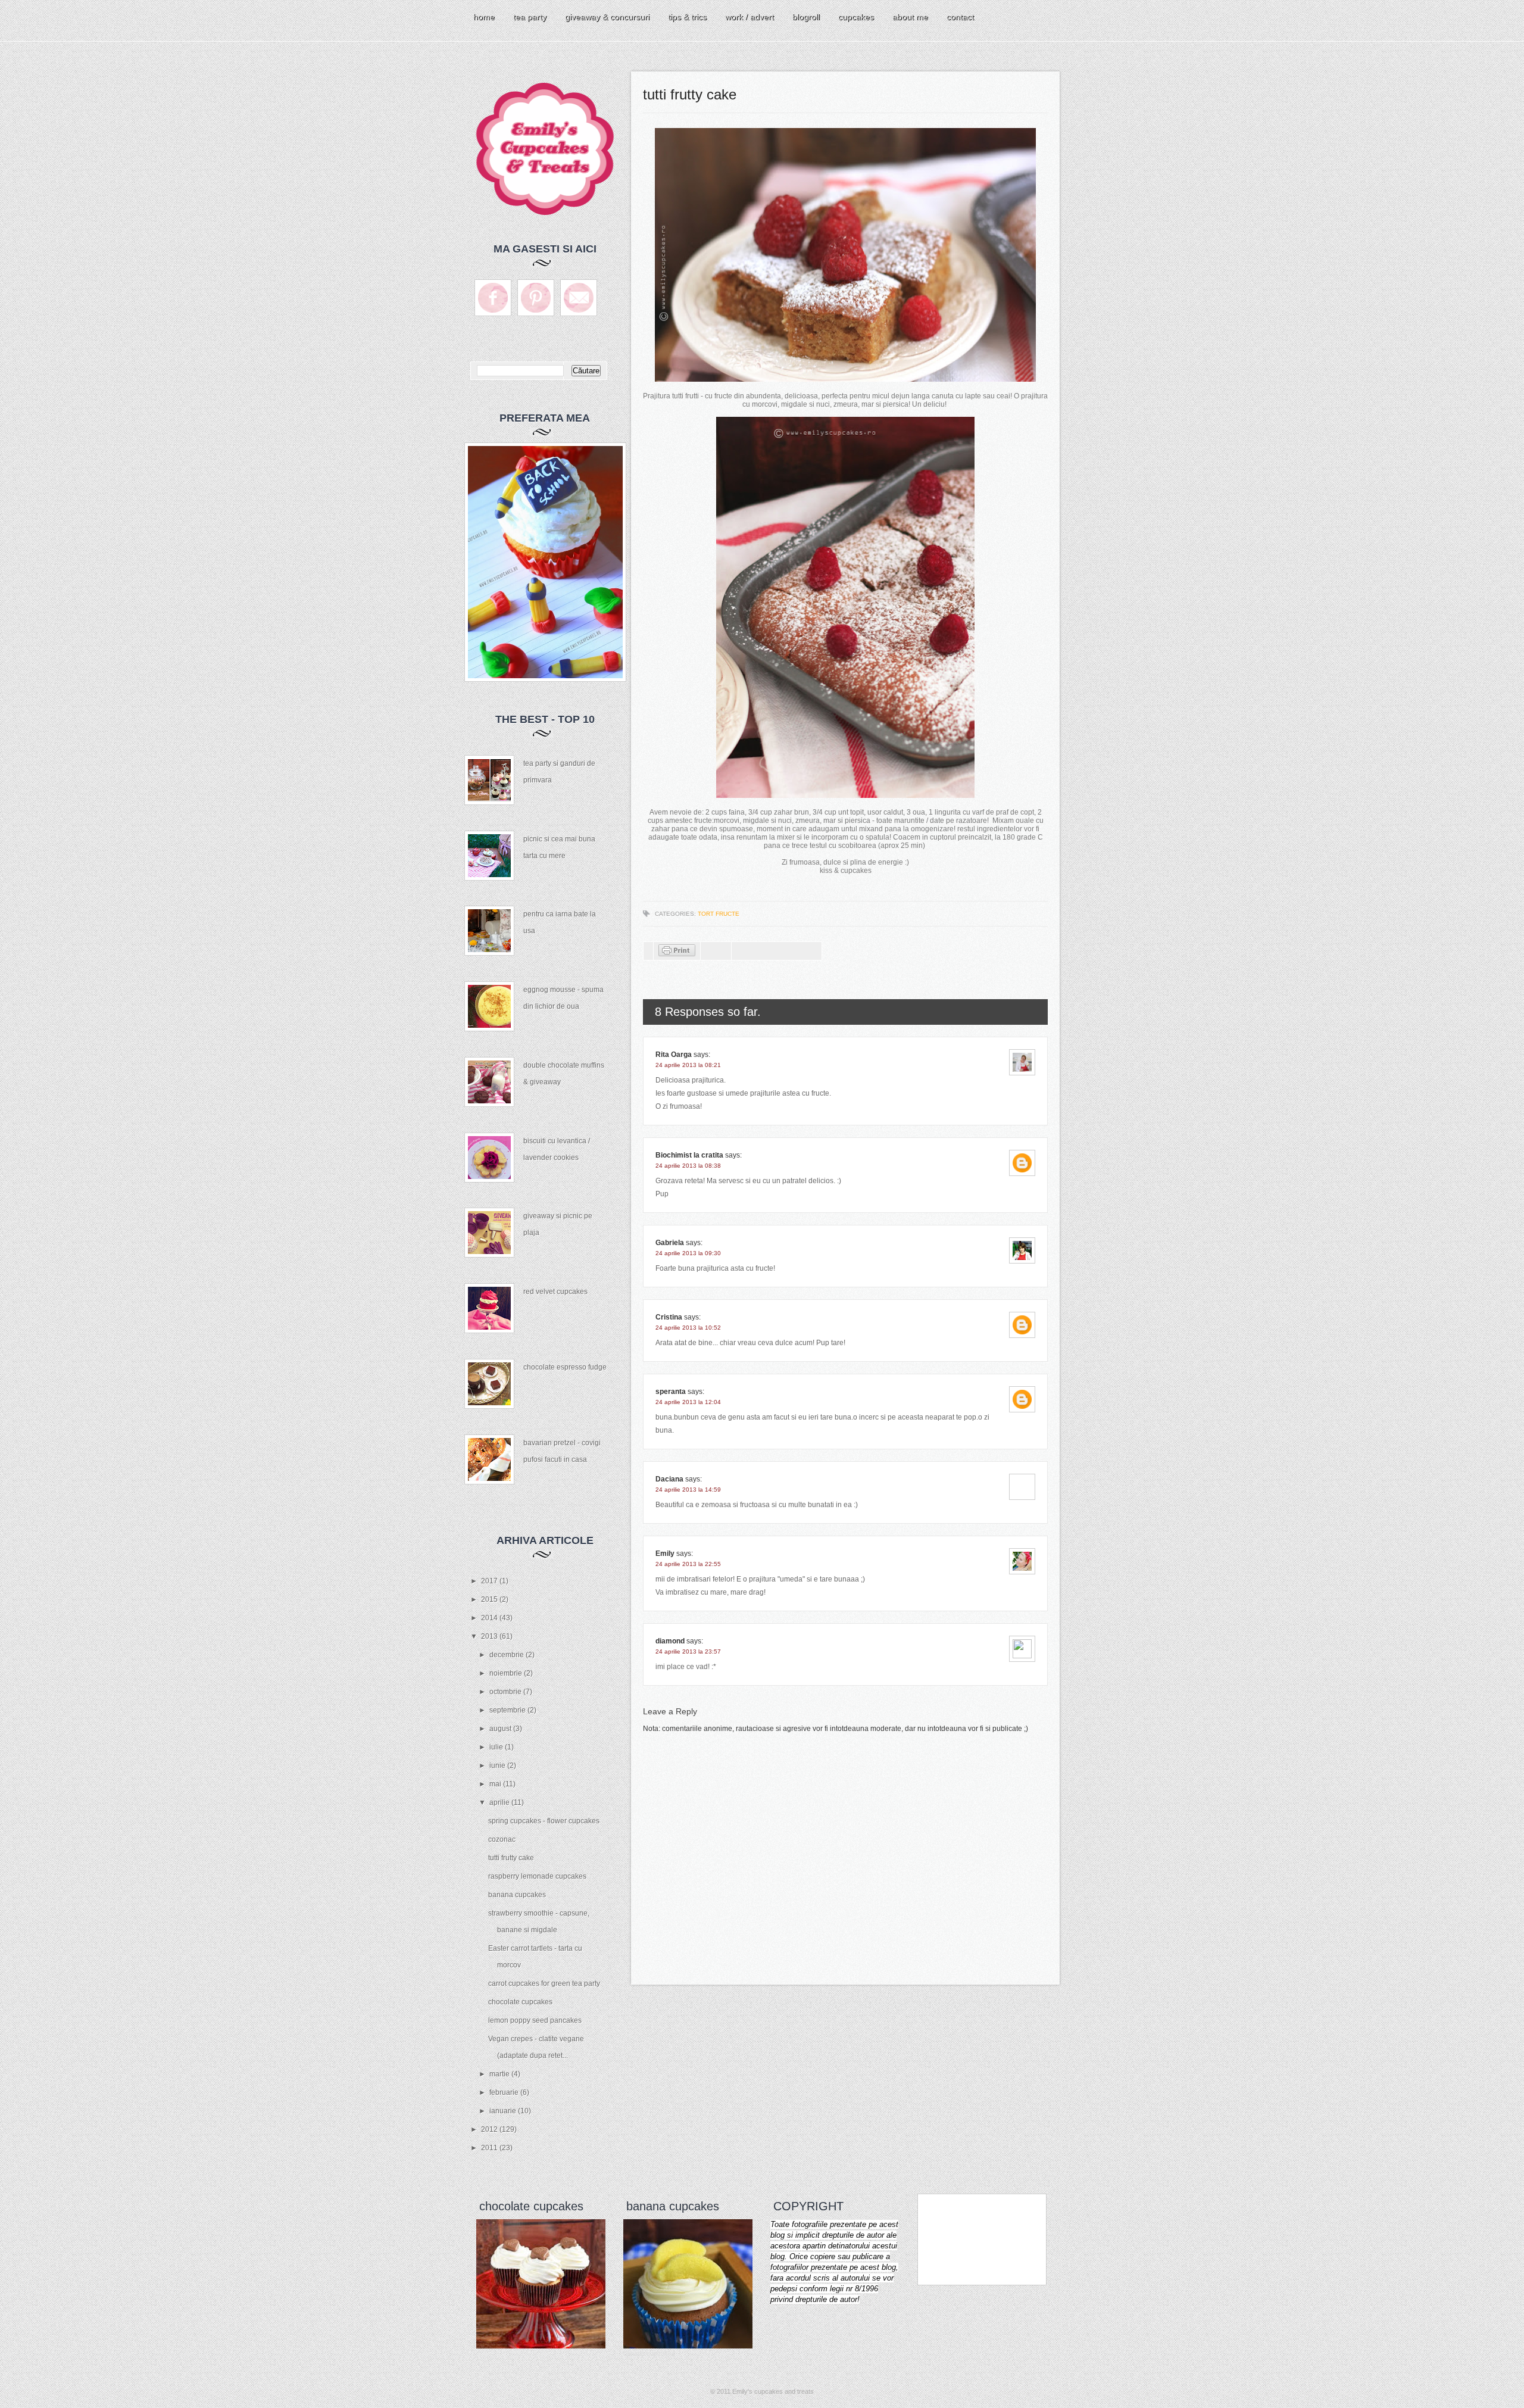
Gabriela (670, 1243)
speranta (671, 1392)
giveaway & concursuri (607, 17)
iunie (498, 1766)
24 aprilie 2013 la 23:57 (688, 1651)
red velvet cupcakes (555, 1292)
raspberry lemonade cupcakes (537, 1876)
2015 (490, 1599)
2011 (490, 2148)
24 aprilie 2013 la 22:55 (688, 1564)
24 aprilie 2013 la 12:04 (688, 1402)
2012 (490, 2129)
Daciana (669, 1479)
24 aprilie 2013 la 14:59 (688, 1490)
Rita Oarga (674, 1055)
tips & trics (687, 17)
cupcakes (856, 17)
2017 (490, 1581)
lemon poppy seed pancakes (535, 2020)
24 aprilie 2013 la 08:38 (688, 1166)
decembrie (508, 1655)
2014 (490, 1618)
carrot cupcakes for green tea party (544, 1983)
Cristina (669, 1317)
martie (500, 2074)
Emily (665, 1554)
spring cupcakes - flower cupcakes (544, 1821)
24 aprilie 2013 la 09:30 (688, 1253)
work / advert (749, 17)
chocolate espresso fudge (565, 1367)
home (484, 17)
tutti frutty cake (511, 1858)
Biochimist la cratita (689, 1155)
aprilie (500, 1802)
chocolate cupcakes (520, 2002)
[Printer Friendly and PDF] (677, 954)
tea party (530, 17)
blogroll (806, 17)
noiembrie (507, 1673)
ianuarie (504, 2111)
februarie (505, 2092)
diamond (670, 1641)
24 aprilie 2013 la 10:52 (688, 1328)
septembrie (508, 1710)
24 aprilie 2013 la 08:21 (688, 1065)
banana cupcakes (517, 1895)
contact (960, 17)
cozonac (502, 1839)
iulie (497, 1747)
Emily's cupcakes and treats (773, 2391)
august (501, 1729)
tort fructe (719, 914)
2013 (490, 1636)
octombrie (506, 1692)
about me (910, 17)
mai (496, 1784)
